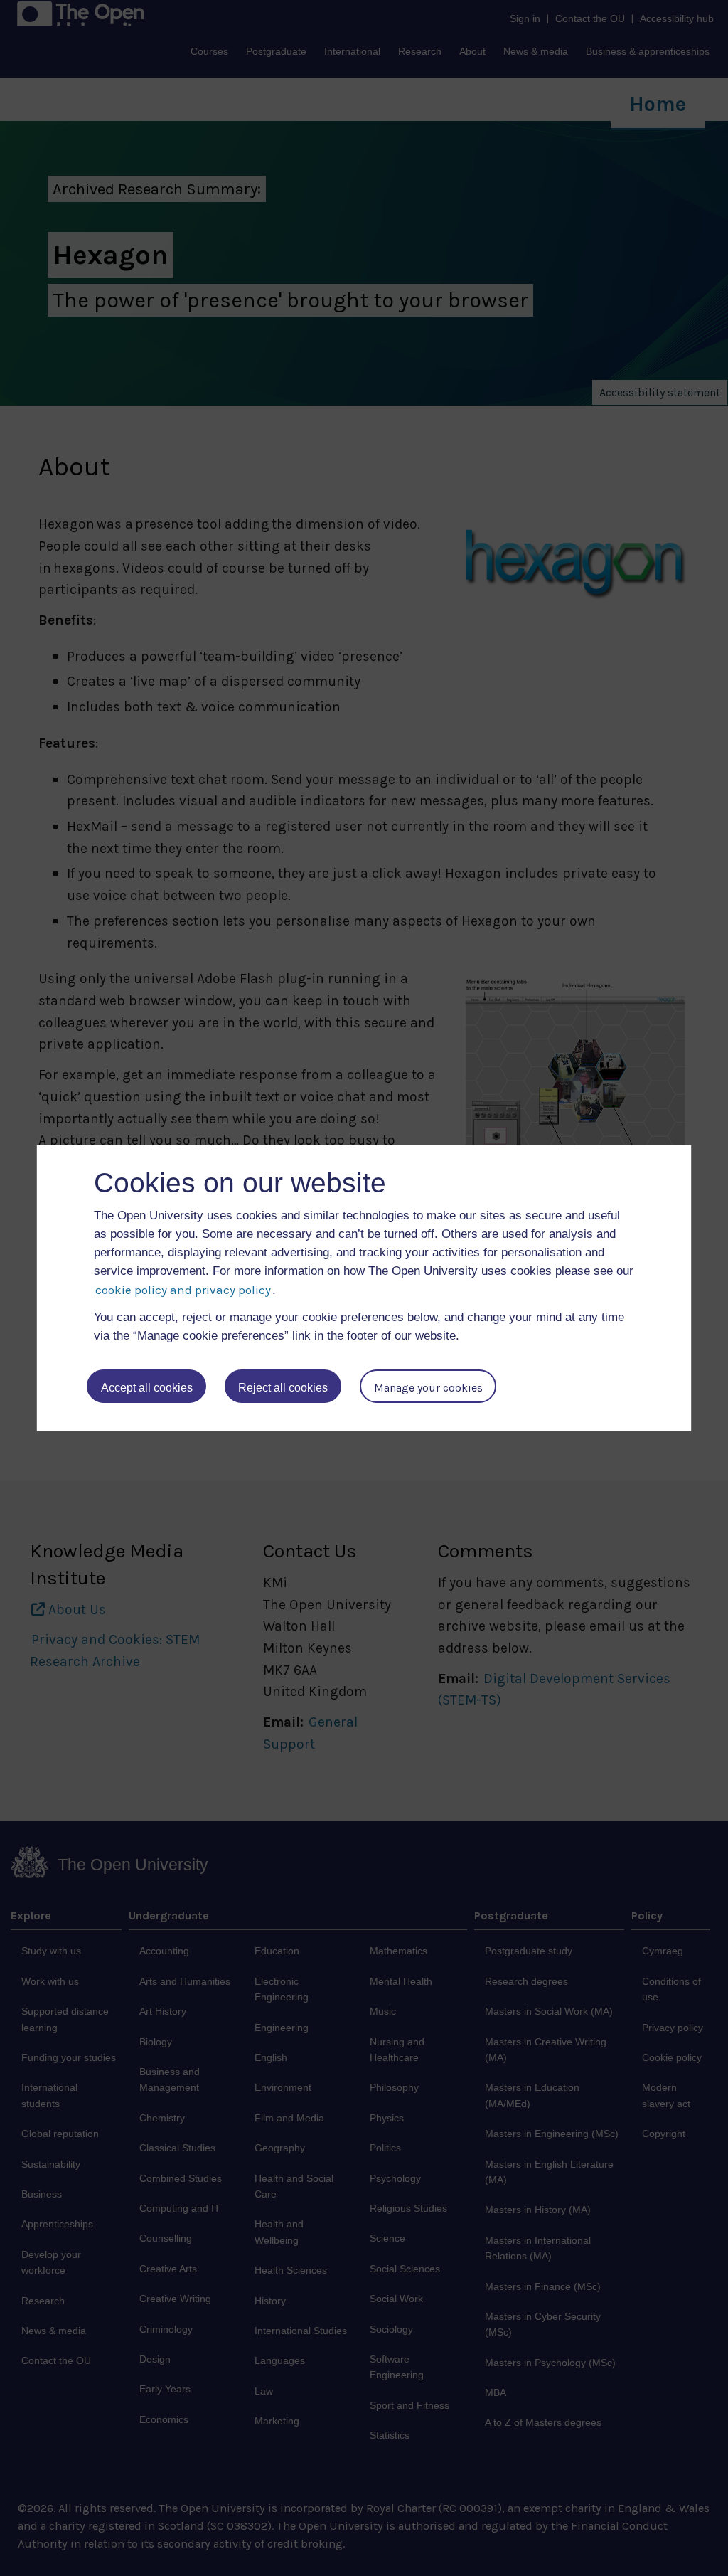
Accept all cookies (147, 1388)
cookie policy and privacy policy (183, 1290)
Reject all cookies (283, 1388)
